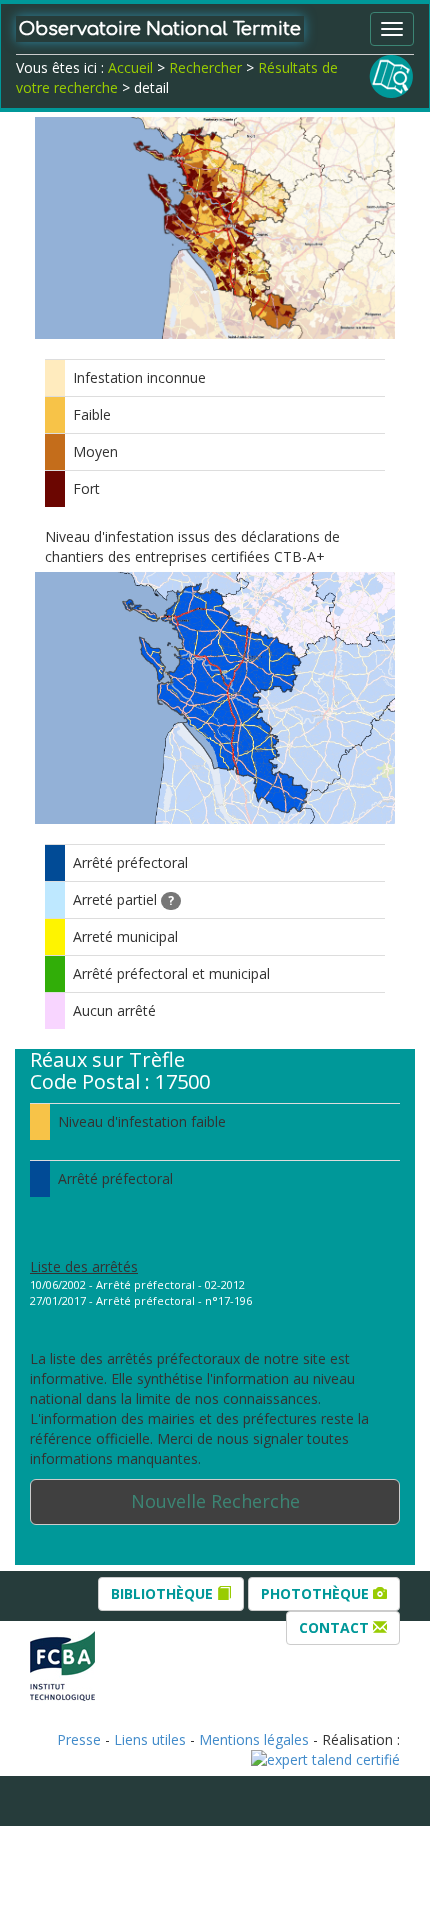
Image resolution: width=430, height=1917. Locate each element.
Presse (79, 1739)
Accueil (130, 67)
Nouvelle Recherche (215, 1501)
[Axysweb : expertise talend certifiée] (325, 1757)
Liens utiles (150, 1739)
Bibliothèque (164, 1593)
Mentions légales (254, 1739)
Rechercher (205, 67)
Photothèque (317, 1593)
